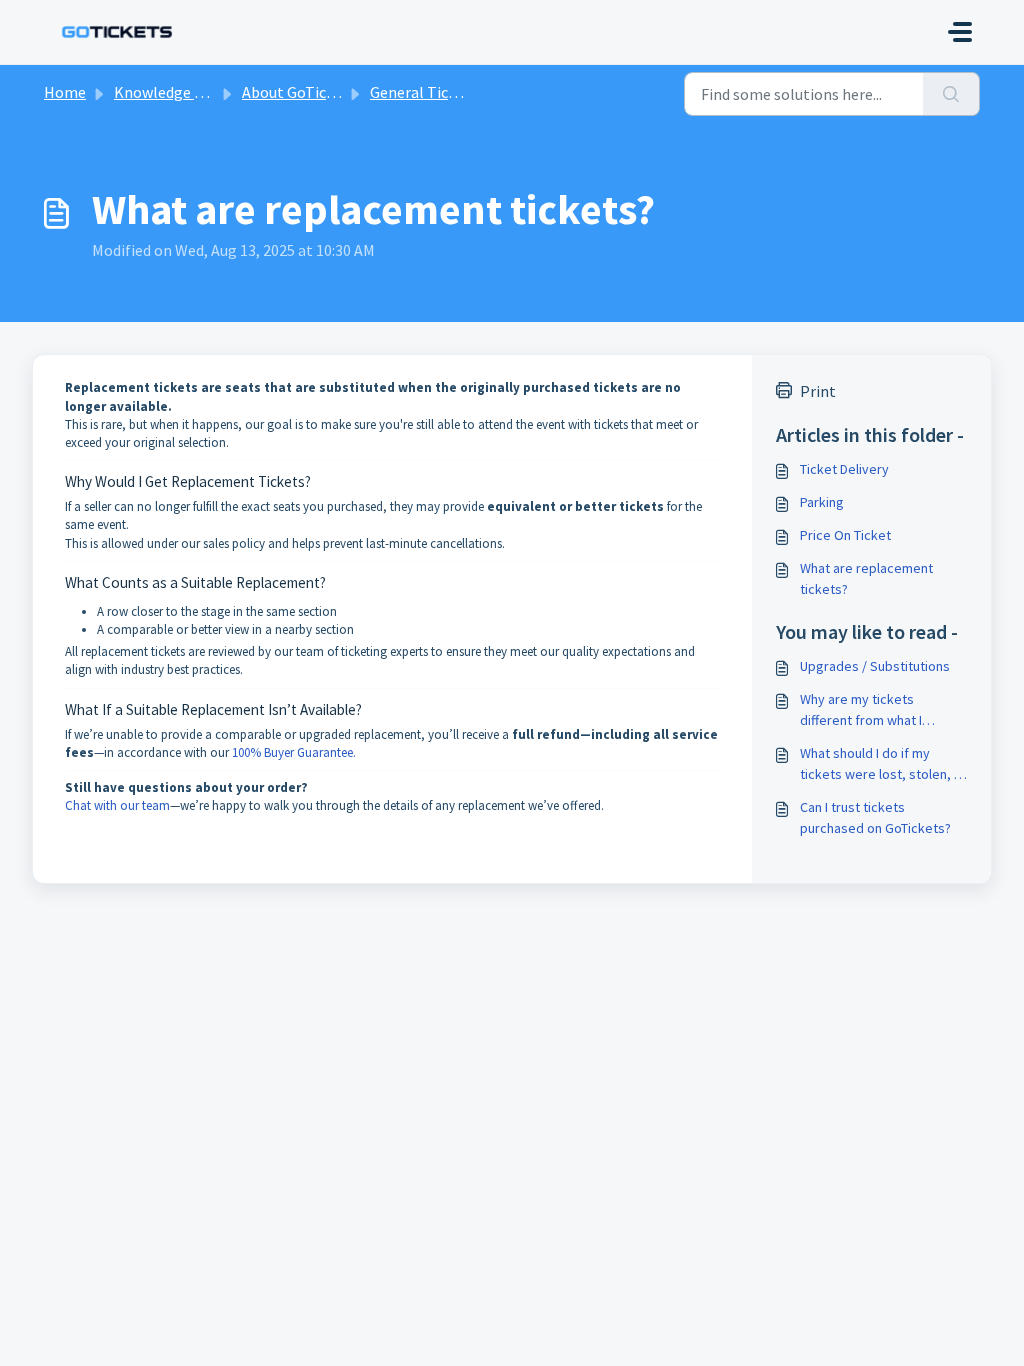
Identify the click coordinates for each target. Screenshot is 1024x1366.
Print (818, 391)
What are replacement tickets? (866, 578)
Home (65, 92)
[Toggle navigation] (960, 32)
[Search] (951, 94)
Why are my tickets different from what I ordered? (861, 710)
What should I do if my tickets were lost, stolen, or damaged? (883, 764)
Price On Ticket (845, 535)
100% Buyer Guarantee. (294, 752)
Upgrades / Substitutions (875, 666)
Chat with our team (117, 805)
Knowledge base (170, 92)
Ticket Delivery (844, 469)
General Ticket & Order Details (474, 92)
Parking (822, 502)
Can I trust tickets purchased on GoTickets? (875, 817)
